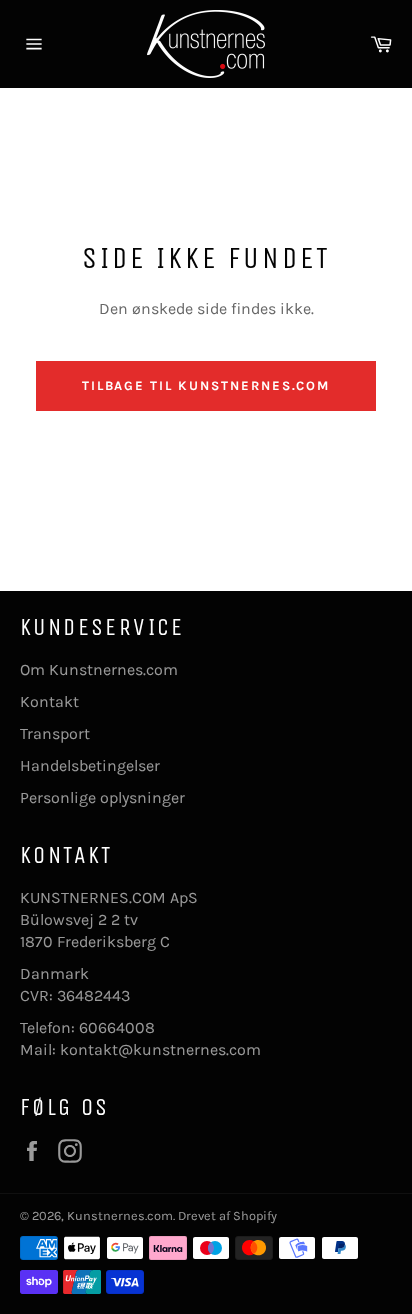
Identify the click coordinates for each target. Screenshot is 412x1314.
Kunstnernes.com (120, 1215)
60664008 (117, 1027)
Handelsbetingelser (90, 765)
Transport (55, 733)
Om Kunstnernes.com (99, 669)
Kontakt (49, 701)
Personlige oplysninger (102, 797)
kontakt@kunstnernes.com (160, 1049)
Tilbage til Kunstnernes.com (206, 385)
